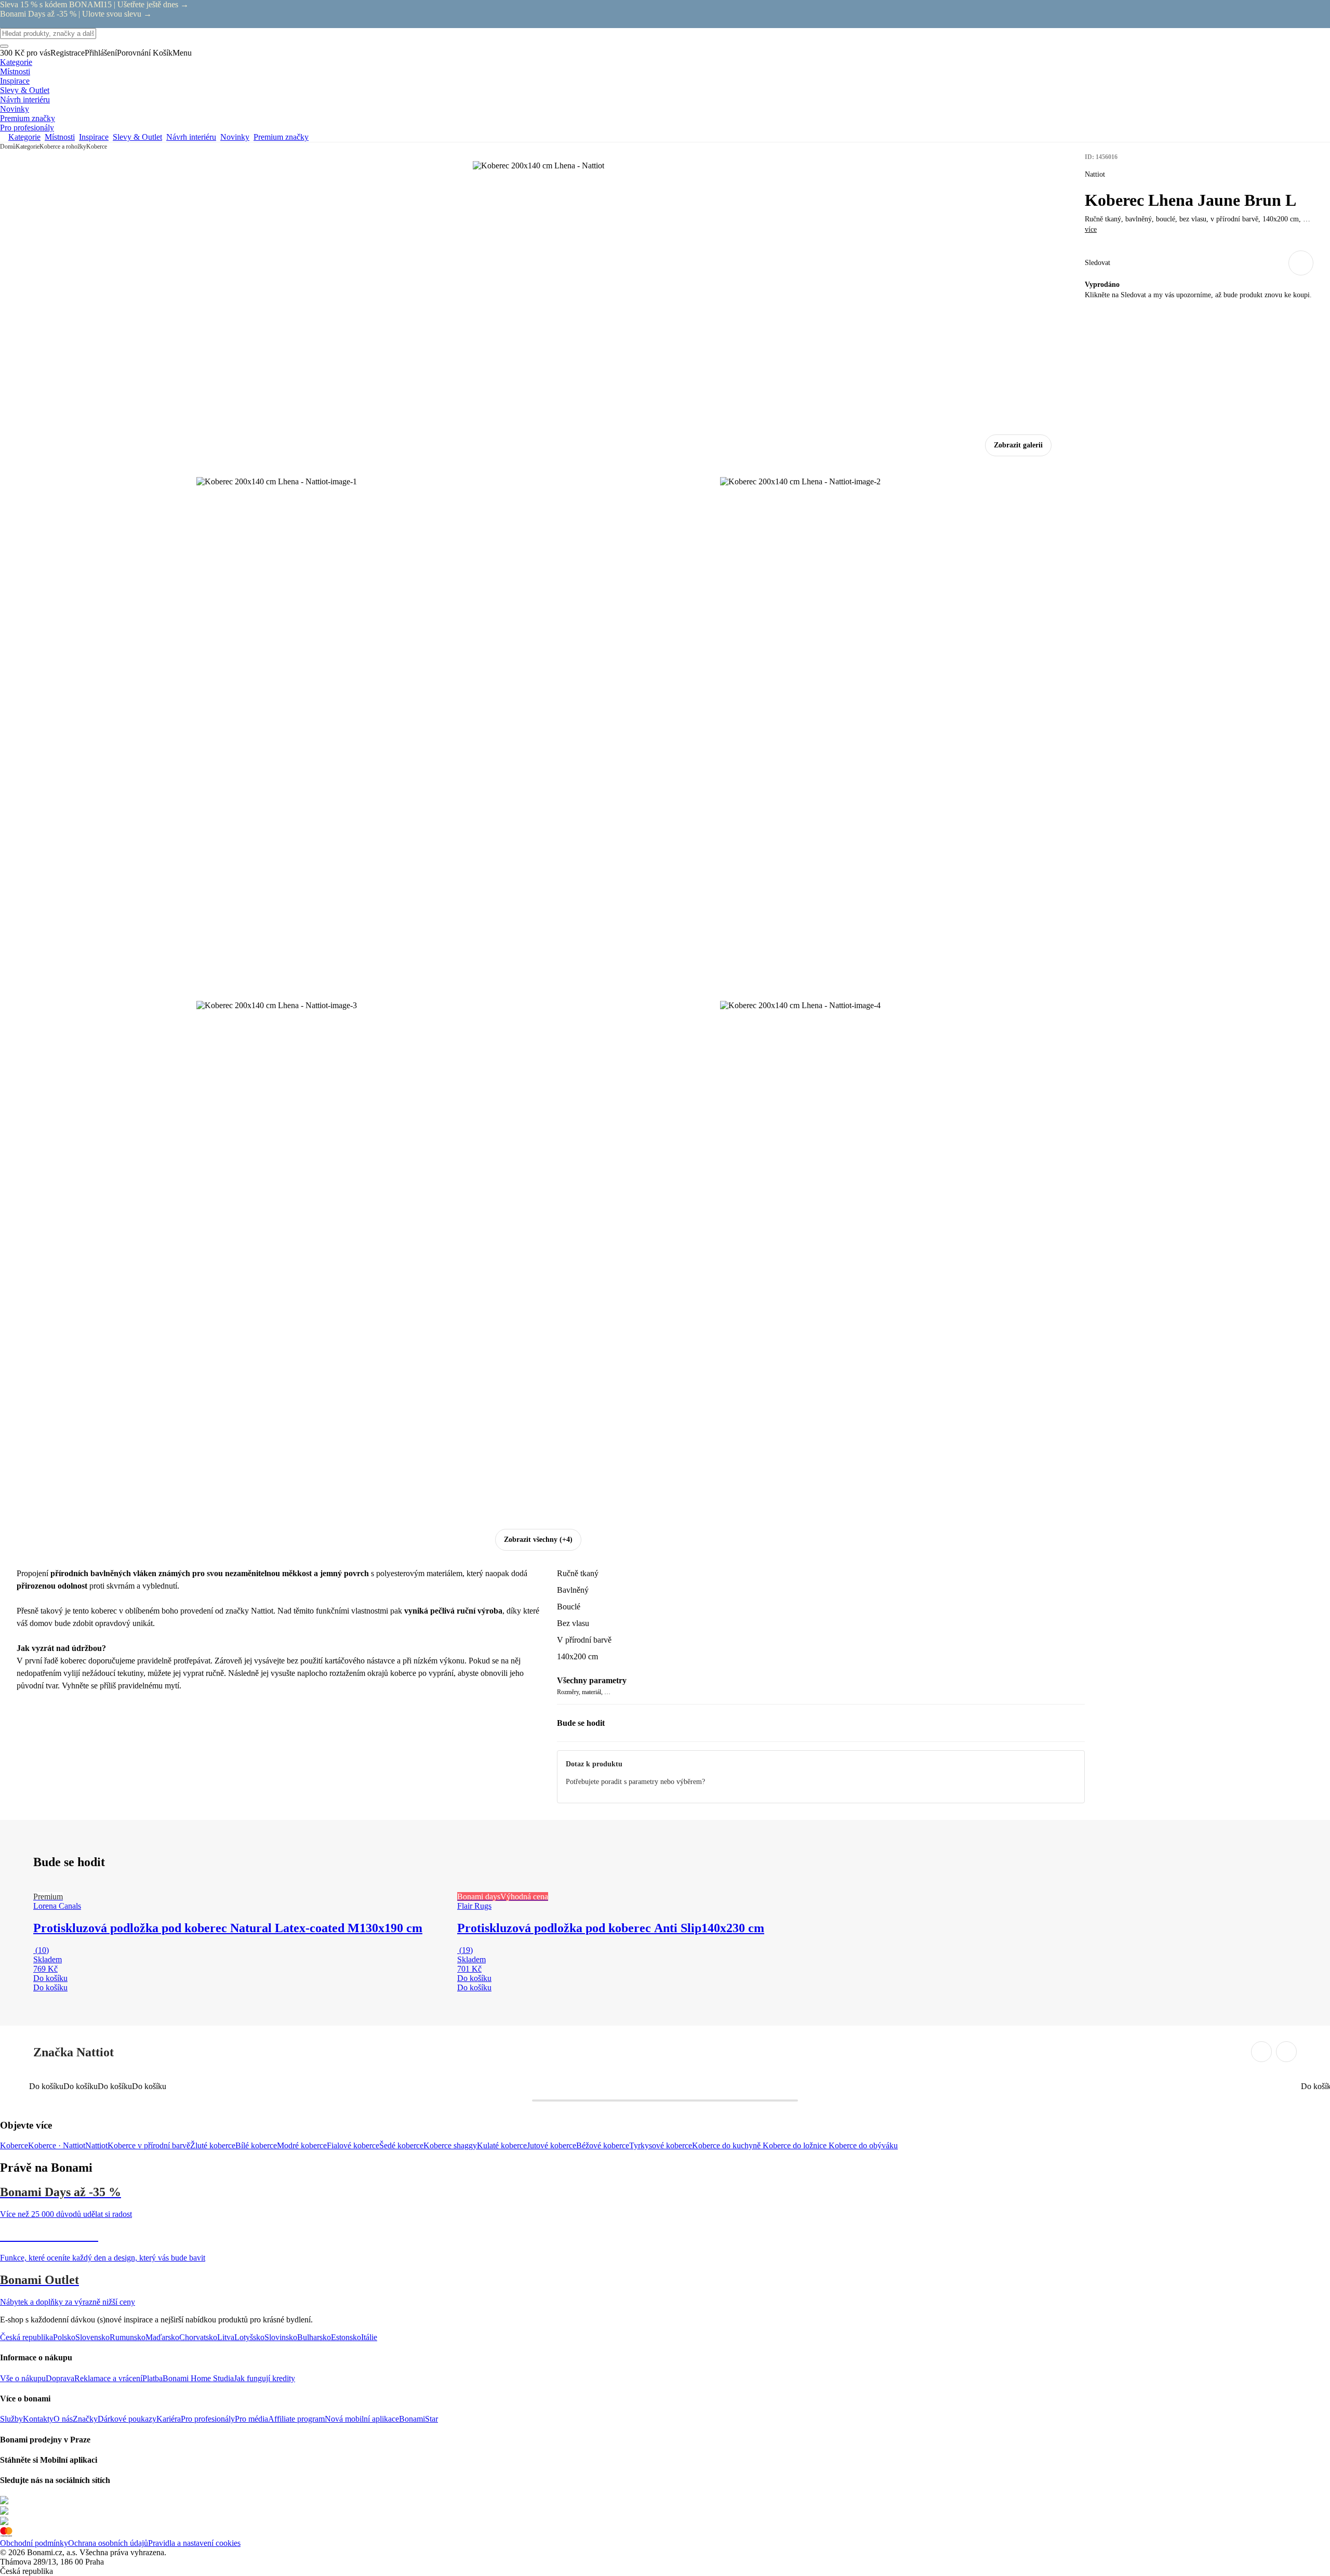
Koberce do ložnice (796, 2145)
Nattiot (96, 2145)
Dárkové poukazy (127, 2419)
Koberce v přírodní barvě (149, 2145)
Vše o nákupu (23, 2378)
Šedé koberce (401, 2145)
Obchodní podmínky (34, 2543)
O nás (63, 2419)
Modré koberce (302, 2145)
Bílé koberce (256, 2145)
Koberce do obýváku (863, 2145)
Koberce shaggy (450, 2145)
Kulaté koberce (502, 2145)
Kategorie (28, 147)
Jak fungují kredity (264, 2378)
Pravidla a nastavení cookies (194, 2543)
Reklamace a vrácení (108, 2378)
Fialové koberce (353, 2145)
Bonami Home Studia (198, 2378)
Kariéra (169, 2419)
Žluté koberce (213, 2145)
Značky (85, 2419)
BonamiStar (418, 2419)
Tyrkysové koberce (661, 2145)
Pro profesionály (208, 2419)
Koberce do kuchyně (727, 2145)
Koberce (97, 147)
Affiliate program (296, 2419)
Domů (8, 147)
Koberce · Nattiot (57, 2145)
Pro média (251, 2419)
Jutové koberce (551, 2145)
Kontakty (38, 2419)
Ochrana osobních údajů (108, 2543)
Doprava (60, 2378)
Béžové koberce (603, 2145)
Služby (11, 2419)
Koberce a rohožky (63, 147)
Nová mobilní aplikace (362, 2419)
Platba (152, 2378)
